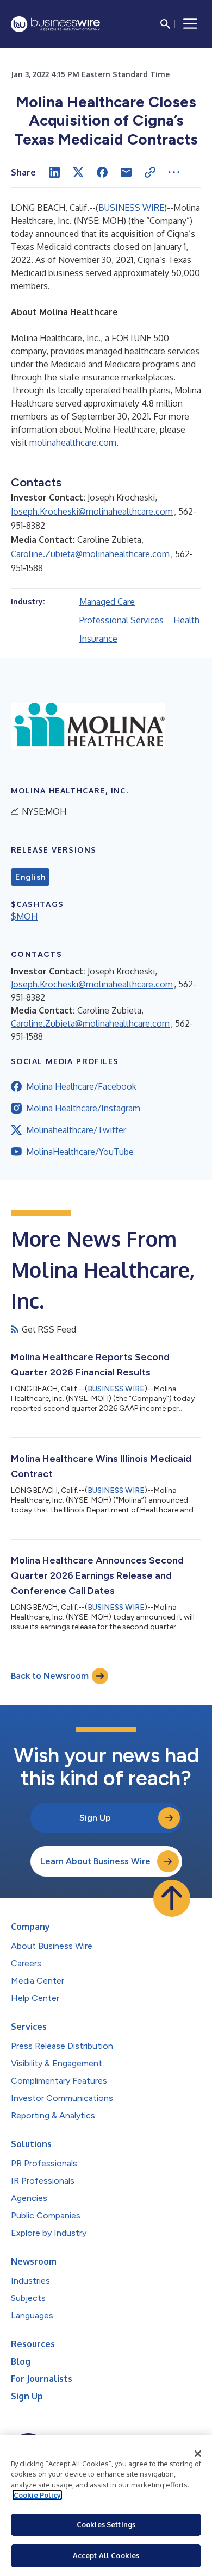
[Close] (198, 2454)
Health (186, 620)
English (30, 877)
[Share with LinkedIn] (54, 172)
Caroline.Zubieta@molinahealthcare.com (90, 554)
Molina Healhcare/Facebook (81, 1086)
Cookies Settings (106, 2524)
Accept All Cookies (106, 2555)
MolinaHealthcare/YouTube (80, 1152)
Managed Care (107, 602)
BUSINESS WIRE (131, 208)
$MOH (24, 916)
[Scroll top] (172, 1898)
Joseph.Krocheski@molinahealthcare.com (92, 511)
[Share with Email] (126, 172)
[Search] (165, 24)
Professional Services (121, 620)
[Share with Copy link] (150, 172)
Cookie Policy (37, 2495)
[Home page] (55, 24)
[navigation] (190, 24)
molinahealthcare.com (73, 442)
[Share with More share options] (174, 172)
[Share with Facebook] (102, 172)
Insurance (98, 639)
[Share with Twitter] (78, 172)
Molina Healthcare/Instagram (83, 1108)
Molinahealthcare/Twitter (76, 1130)
